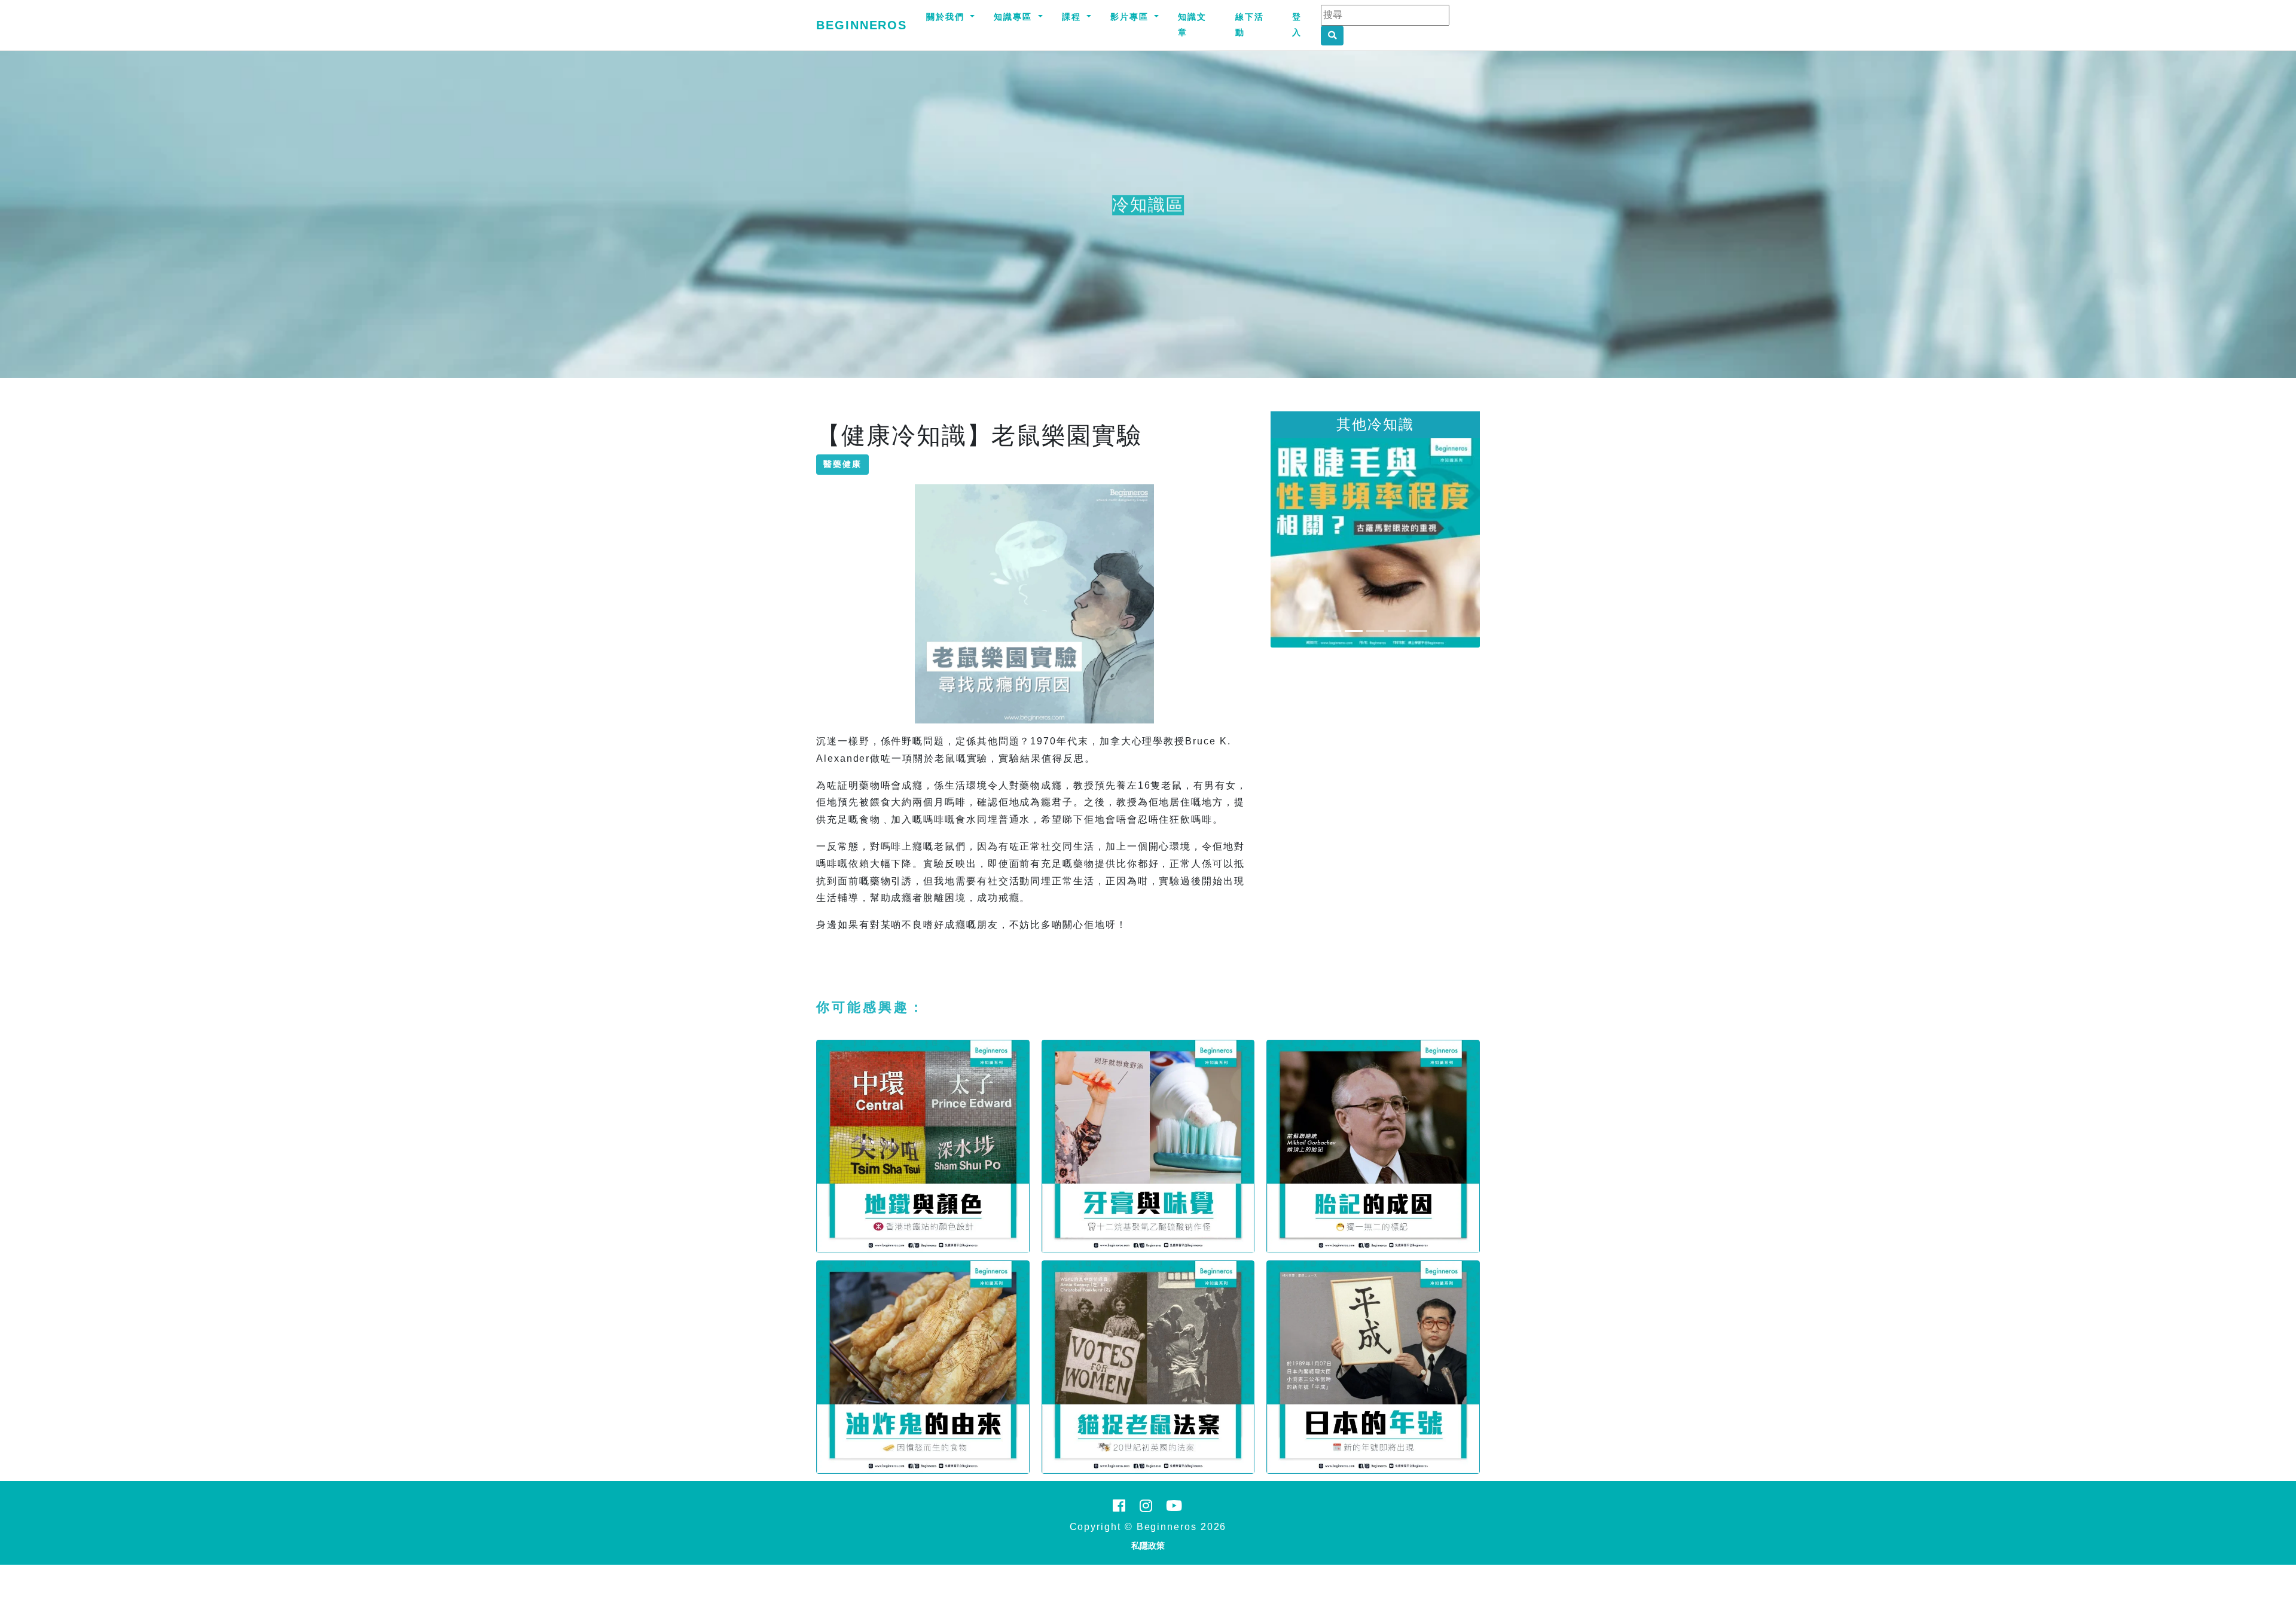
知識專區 (1015, 17)
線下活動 (1250, 25)
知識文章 (1192, 25)
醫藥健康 (842, 464)
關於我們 (947, 17)
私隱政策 (1148, 1546)
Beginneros (862, 25)
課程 (1073, 17)
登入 (1297, 25)
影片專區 (1131, 17)
